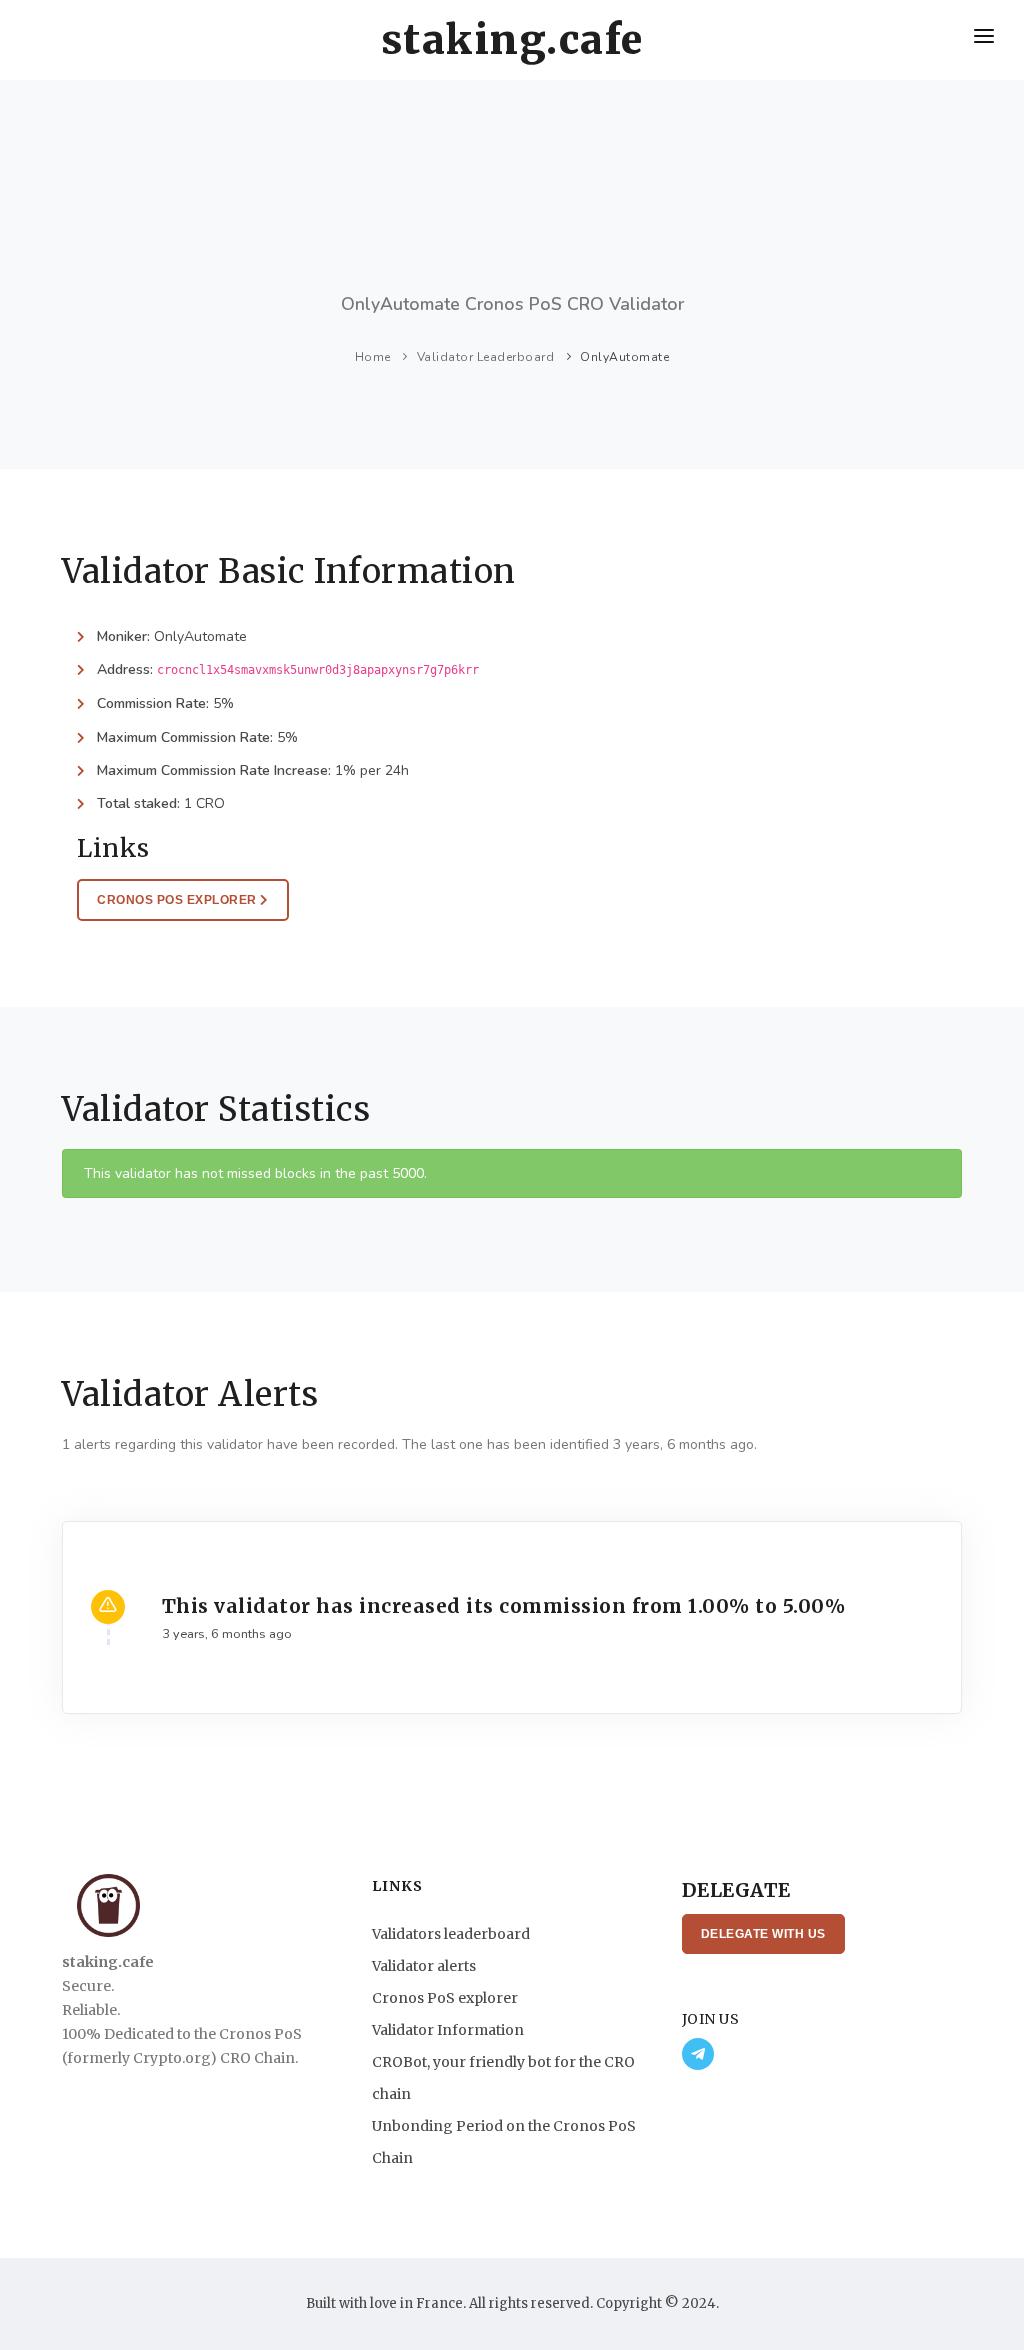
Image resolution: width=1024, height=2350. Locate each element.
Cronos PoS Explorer (178, 900)
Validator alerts (424, 1966)
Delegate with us (763, 1934)
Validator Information (448, 2030)
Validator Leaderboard (486, 357)
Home (373, 357)
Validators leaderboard (451, 1934)
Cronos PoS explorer (445, 1998)
